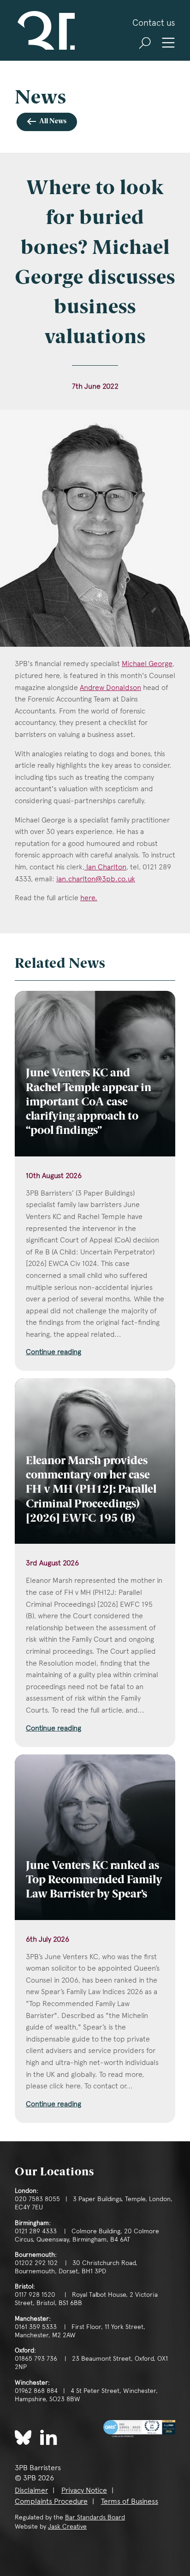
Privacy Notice (84, 2490)
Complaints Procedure (51, 2501)
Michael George (147, 664)
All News (53, 122)
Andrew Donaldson (110, 687)
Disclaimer (31, 2490)
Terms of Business (130, 2501)
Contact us (154, 23)
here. (89, 898)
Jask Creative (67, 2526)
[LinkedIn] (49, 2437)
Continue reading (53, 1352)
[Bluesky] (23, 2438)
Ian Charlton (105, 867)
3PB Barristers (45, 30)
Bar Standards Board (95, 2517)
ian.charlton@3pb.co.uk (96, 879)
